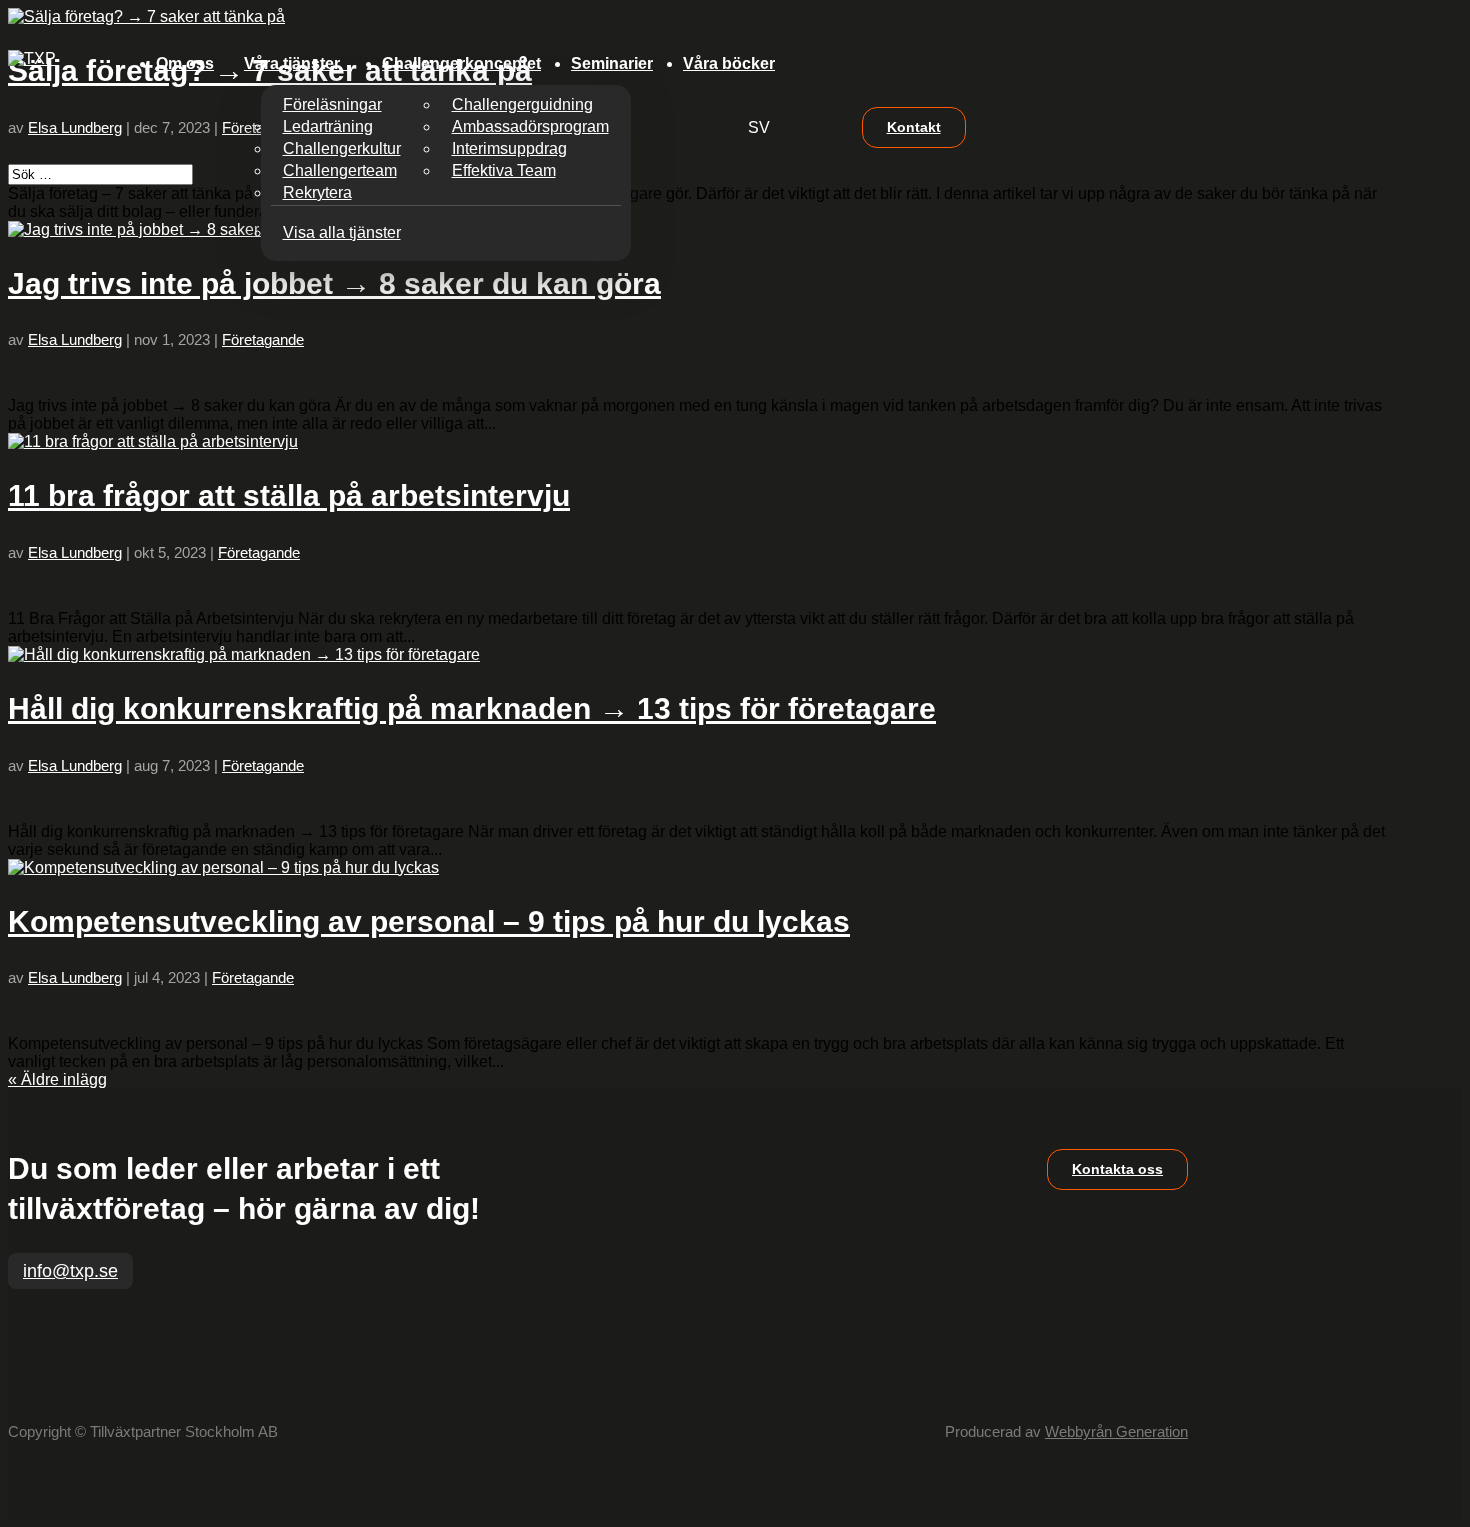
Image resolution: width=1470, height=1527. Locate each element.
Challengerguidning (522, 104)
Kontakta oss (1117, 1169)
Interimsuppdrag (509, 148)
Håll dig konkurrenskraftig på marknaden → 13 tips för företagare (472, 708)
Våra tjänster (292, 63)
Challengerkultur (342, 148)
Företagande (263, 339)
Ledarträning (328, 126)
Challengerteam (340, 170)
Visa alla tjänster (342, 232)
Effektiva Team (504, 170)
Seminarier (612, 63)
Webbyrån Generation (1116, 1431)
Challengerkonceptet (461, 63)
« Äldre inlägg (57, 1079)
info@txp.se (70, 1271)
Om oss (185, 63)
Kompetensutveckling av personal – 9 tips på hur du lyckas (429, 921)
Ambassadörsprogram (530, 126)
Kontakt (914, 127)
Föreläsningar (332, 104)
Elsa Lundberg (75, 339)
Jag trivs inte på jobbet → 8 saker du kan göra (334, 283)
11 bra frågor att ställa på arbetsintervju (289, 495)
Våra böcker (729, 63)
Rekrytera (317, 192)
